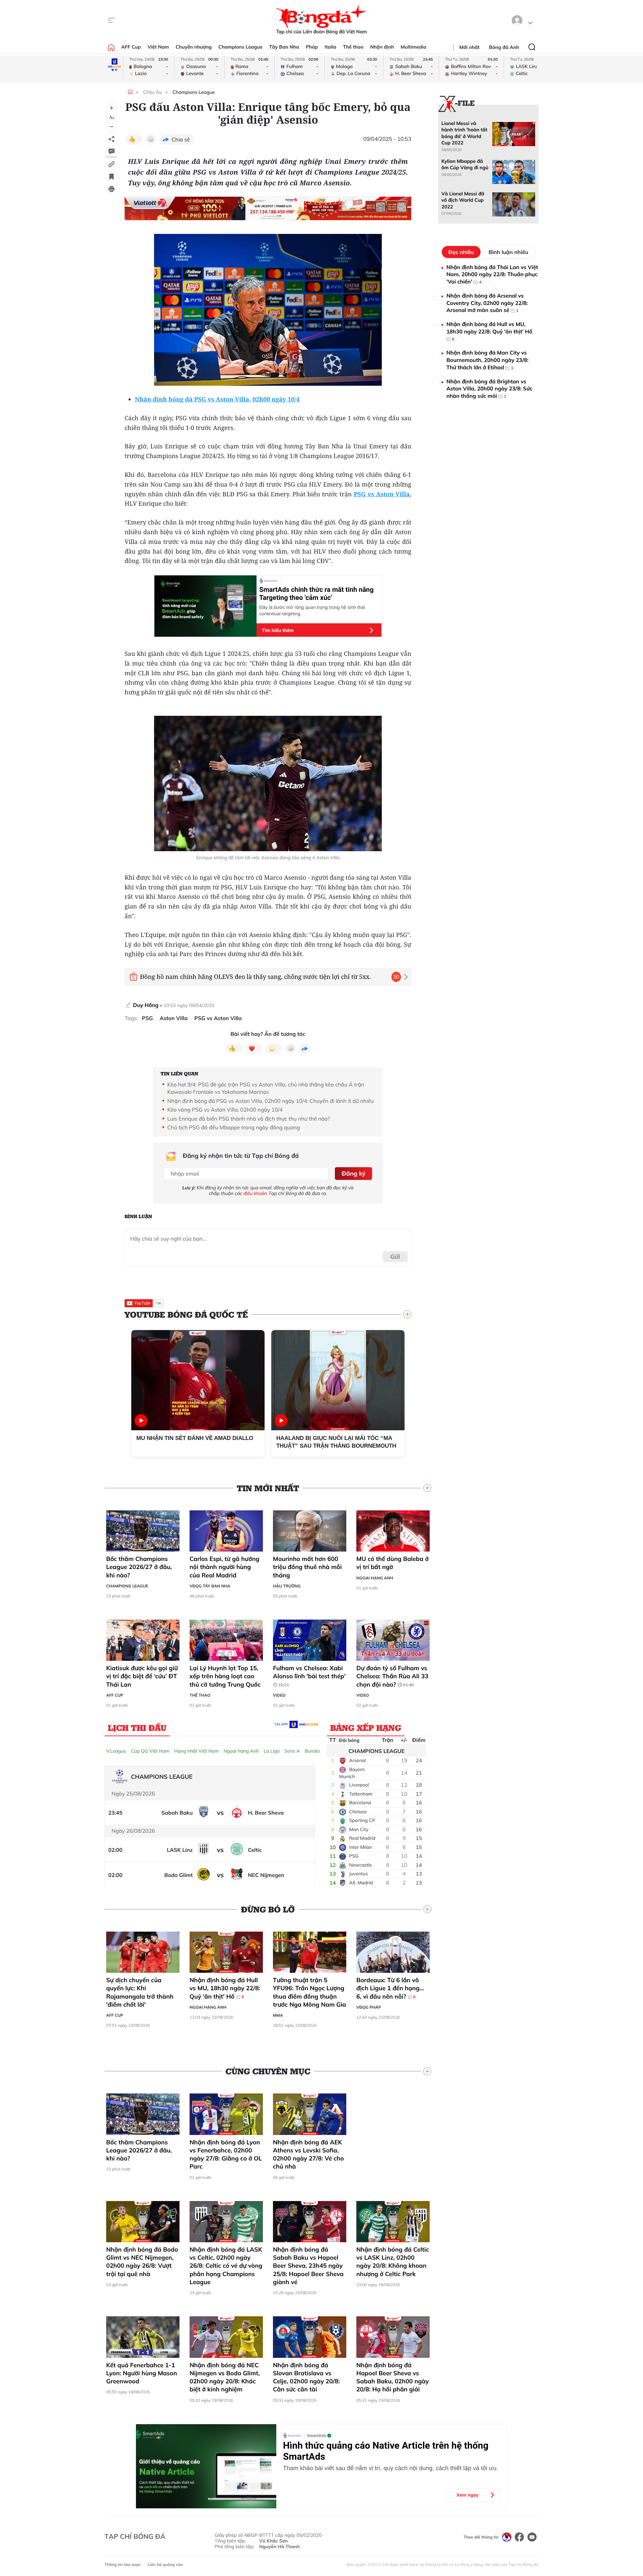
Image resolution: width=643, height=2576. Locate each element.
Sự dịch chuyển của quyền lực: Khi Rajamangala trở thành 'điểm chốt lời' (140, 1992)
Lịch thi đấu (137, 1727)
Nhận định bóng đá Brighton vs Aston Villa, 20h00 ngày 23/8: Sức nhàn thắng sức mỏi (489, 389)
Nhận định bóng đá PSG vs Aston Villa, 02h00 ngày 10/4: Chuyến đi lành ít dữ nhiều (271, 1101)
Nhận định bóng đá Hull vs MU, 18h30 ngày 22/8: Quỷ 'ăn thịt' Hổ (225, 1988)
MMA (278, 2015)
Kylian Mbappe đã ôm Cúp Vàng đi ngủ (465, 164)
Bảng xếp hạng (366, 1727)
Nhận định (382, 47)
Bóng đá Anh (504, 47)
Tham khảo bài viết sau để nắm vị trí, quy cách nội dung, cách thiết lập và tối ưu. (390, 2468)
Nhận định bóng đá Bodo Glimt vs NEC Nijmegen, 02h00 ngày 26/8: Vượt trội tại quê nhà (142, 2262)
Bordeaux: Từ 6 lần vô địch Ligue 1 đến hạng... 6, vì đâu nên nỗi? (390, 1988)
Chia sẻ (181, 139)
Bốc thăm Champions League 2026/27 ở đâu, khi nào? (139, 1567)
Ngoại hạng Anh (375, 1578)
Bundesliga (317, 1751)
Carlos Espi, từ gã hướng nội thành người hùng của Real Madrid (225, 1567)
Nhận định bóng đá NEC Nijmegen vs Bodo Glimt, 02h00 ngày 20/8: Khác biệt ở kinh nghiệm (225, 2377)
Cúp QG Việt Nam (150, 1751)
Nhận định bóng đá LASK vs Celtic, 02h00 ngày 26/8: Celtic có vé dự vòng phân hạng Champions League (226, 2266)
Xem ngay (468, 2495)
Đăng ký (353, 1173)
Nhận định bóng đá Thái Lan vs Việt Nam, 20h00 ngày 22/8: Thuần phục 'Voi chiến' (492, 274)
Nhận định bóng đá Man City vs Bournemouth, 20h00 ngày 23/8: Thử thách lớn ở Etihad (487, 360)
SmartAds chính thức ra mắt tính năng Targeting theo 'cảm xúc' (316, 593)
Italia (330, 47)
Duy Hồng (146, 1005)
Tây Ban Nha (284, 47)
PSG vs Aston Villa (218, 1018)
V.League (116, 1751)
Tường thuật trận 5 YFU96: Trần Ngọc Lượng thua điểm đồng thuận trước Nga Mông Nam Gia (310, 1992)
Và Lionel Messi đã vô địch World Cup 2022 (463, 200)
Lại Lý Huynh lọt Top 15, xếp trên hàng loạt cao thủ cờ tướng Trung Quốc (226, 1676)
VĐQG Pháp (369, 2007)
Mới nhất (470, 47)
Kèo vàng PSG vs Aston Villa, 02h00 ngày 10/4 (225, 1110)
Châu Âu (152, 92)
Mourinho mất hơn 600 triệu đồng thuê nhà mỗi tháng (307, 1567)
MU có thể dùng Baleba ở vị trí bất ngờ (392, 1563)
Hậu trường (287, 1586)
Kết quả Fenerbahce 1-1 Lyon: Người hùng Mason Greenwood (141, 2373)
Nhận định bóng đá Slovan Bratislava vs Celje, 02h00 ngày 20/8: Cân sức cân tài (306, 2377)
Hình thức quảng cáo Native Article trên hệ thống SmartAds (386, 2451)
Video (279, 1695)
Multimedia (413, 47)
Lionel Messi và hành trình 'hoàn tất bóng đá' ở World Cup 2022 (464, 133)
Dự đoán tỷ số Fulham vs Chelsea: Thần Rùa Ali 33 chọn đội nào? (392, 1676)
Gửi (395, 1256)
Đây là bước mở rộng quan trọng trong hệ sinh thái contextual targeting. (312, 610)
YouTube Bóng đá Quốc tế (186, 1314)
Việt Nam (158, 47)
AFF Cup (131, 47)
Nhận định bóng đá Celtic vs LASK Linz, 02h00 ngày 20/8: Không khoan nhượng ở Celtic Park (393, 2262)
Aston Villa (174, 1018)
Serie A (292, 1751)
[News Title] (112, 177)
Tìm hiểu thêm (278, 630)
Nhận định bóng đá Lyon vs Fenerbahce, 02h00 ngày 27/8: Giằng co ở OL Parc (226, 2154)
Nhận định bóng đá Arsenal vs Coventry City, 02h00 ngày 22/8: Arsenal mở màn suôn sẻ (487, 303)
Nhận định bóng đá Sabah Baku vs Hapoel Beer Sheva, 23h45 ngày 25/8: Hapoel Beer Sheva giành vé (308, 2266)
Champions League (240, 47)
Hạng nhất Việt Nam (196, 1751)
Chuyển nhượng (194, 47)
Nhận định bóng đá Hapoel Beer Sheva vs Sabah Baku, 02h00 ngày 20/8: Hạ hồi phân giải (393, 2377)
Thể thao (353, 47)
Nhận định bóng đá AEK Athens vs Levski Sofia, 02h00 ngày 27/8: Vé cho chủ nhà (308, 2154)
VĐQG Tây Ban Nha (210, 1586)
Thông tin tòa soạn (123, 2564)
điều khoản (255, 1193)
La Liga (272, 1751)
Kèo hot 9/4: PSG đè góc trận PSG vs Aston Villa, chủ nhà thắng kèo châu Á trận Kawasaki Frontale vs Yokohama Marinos (266, 1088)
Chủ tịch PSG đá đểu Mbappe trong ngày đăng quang (234, 1127)
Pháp (312, 47)
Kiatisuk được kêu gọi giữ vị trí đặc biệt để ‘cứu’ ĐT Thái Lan (142, 1676)
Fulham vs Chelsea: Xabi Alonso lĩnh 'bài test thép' (309, 1676)
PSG (148, 1018)
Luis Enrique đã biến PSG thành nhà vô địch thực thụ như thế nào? (249, 1119)
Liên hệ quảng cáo (165, 2564)
